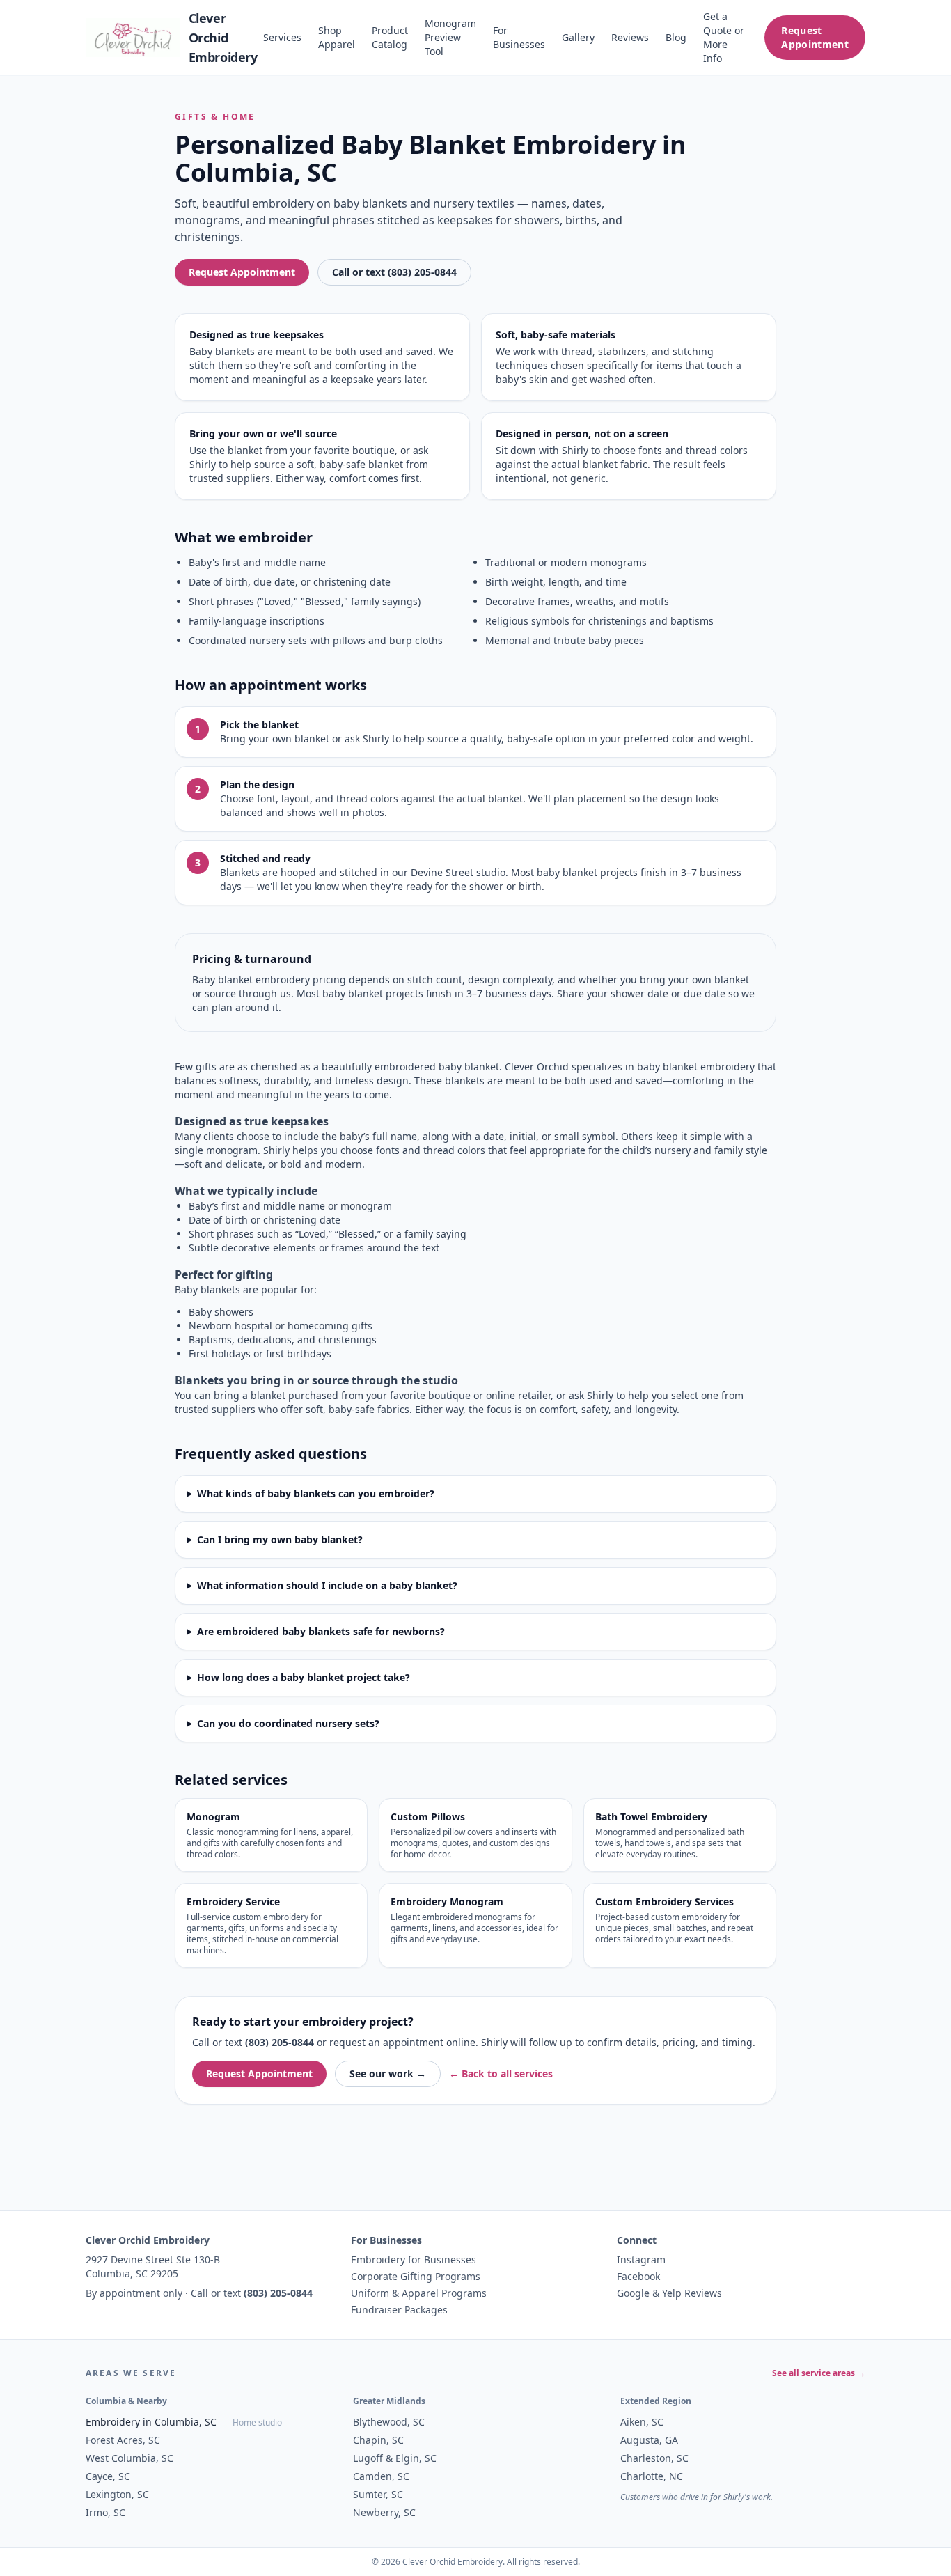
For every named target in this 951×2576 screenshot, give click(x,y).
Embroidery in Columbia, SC (151, 2422)
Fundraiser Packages (399, 2310)
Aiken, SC (642, 2422)
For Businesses (519, 37)
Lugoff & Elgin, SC (395, 2458)
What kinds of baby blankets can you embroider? (316, 1493)
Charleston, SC (654, 2458)
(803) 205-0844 (280, 2042)
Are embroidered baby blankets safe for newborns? (321, 1631)
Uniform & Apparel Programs (419, 2293)
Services (282, 37)
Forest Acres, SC (123, 2440)
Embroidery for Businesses (414, 2259)
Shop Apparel (337, 37)
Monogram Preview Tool (450, 37)
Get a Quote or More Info (724, 37)
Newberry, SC (384, 2512)
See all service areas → (819, 2373)
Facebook (638, 2276)
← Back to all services (501, 2074)
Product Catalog (390, 37)
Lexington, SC (117, 2494)
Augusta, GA (649, 2440)
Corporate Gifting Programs (416, 2276)
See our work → (388, 2074)
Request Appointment (815, 37)
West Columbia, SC (129, 2458)
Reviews (630, 37)
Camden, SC (381, 2476)
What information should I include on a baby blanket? (327, 1585)
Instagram (641, 2259)
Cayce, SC (108, 2476)
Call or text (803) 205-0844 (394, 272)
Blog (676, 37)
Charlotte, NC (652, 2476)
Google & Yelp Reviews (669, 2293)
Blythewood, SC (389, 2422)
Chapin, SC (378, 2440)
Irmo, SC (105, 2512)
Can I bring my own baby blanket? (280, 1539)
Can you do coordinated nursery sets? (288, 1723)
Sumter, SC (378, 2494)
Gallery (578, 37)
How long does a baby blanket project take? (304, 1677)
